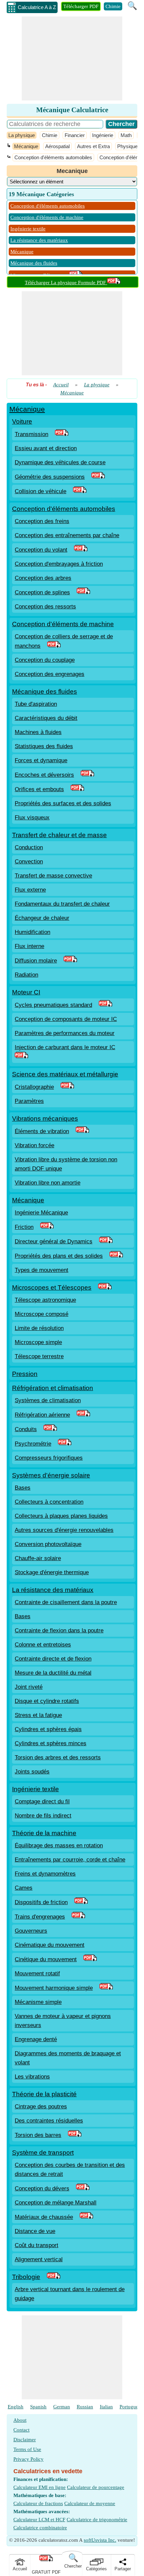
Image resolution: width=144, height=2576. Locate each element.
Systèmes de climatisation (48, 1400)
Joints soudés (32, 1772)
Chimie (113, 6)
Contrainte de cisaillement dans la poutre (66, 1602)
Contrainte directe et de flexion (53, 1659)
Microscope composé (42, 1314)
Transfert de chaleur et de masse (59, 835)
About (20, 2420)
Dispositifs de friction (41, 1902)
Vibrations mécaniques (45, 1119)
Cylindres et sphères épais (48, 1729)
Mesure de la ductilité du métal (53, 1673)
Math (126, 135)
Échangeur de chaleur (42, 918)
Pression (25, 1374)
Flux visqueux (32, 818)
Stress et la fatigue (38, 1715)
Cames (24, 1888)
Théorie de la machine (44, 1833)
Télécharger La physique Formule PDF (66, 283)
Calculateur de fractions (38, 2503)
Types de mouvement (42, 1270)
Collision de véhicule (41, 491)
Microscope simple (38, 1342)
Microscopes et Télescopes (52, 1287)
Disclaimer (25, 2440)
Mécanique (26, 146)
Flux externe (30, 890)
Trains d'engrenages (40, 1917)
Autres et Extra (93, 146)
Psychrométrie (33, 1444)
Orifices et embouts (39, 789)
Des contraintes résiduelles (49, 2121)
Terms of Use (27, 2449)
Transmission (31, 434)
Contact (21, 2430)
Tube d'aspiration (36, 704)
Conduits (26, 1429)
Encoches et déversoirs (44, 775)
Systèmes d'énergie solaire (51, 1475)
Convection (29, 862)
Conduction (29, 847)
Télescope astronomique (45, 1300)
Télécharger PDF (81, 6)
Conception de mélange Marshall (56, 2203)
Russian (85, 2407)
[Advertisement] (72, 58)
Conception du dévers (42, 2188)
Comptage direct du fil (42, 1801)
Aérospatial (57, 146)
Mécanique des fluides (34, 263)
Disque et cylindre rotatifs (47, 1701)
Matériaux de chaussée (44, 2217)
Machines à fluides (38, 732)
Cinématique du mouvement (50, 1945)
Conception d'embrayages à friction (59, 564)
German (62, 2407)
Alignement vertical (39, 2259)
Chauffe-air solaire (38, 1558)
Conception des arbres (43, 578)
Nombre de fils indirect (43, 1816)
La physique (22, 135)
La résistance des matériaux (39, 240)
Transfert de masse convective (53, 876)
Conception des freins (42, 521)
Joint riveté (29, 1687)
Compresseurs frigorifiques (49, 1458)
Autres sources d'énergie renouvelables (64, 1530)
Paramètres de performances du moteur (65, 1033)
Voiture (22, 421)
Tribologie (26, 2277)
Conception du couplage (45, 660)
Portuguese (131, 2407)
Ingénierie (103, 135)
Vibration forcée (34, 1145)
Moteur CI (26, 992)
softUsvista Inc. (100, 2540)
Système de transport (43, 2153)
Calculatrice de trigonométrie (97, 2520)
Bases (23, 1488)
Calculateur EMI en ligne (40, 2487)
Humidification (32, 932)
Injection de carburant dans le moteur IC (65, 1047)
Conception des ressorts (45, 607)
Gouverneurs (31, 1931)
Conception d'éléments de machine (47, 217)
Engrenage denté (36, 2039)
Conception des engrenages (50, 674)
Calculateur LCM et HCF (39, 2520)
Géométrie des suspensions (50, 477)
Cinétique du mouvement (46, 1959)
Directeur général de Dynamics (54, 1241)
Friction (24, 1227)
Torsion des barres (38, 2135)
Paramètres (29, 1101)
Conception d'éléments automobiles (53, 157)
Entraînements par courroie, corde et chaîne (70, 1860)
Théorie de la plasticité (44, 2094)
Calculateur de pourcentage (96, 2487)
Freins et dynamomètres (45, 1874)
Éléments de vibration (42, 1131)
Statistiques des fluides (44, 746)
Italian (106, 2407)
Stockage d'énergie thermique (52, 1572)
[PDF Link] (62, 434)
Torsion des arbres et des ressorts (58, 1757)
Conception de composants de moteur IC (66, 1019)
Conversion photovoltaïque (48, 1544)
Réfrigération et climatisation (53, 1388)
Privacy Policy (28, 2459)
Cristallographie (34, 1087)
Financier (75, 135)
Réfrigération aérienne (42, 1415)
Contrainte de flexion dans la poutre (59, 1630)
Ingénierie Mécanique (41, 1213)
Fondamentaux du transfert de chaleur (62, 904)
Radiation (26, 975)
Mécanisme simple (38, 2002)
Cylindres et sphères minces (51, 1743)
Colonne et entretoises (43, 1645)
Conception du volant (41, 550)
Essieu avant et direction (46, 448)
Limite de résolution (39, 1328)
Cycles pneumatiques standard (53, 1005)
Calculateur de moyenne (90, 2503)
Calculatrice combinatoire (40, 2528)
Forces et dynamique (41, 760)
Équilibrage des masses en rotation (59, 1845)
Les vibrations (32, 2077)
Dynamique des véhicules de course (60, 462)
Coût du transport (37, 2245)
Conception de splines (42, 592)
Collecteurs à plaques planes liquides (61, 1516)
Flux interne (29, 946)
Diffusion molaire (36, 961)
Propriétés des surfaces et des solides (63, 803)
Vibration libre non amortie (48, 1183)
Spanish (38, 2407)
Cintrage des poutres (41, 2107)
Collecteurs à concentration (49, 1502)
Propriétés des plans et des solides (59, 1256)
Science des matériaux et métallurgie (65, 1074)
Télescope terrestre (39, 1356)
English (16, 2407)
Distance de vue (35, 2231)
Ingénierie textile (28, 229)
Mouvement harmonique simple (54, 1988)
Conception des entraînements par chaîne (67, 535)
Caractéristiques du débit (46, 718)
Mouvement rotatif (37, 1973)
